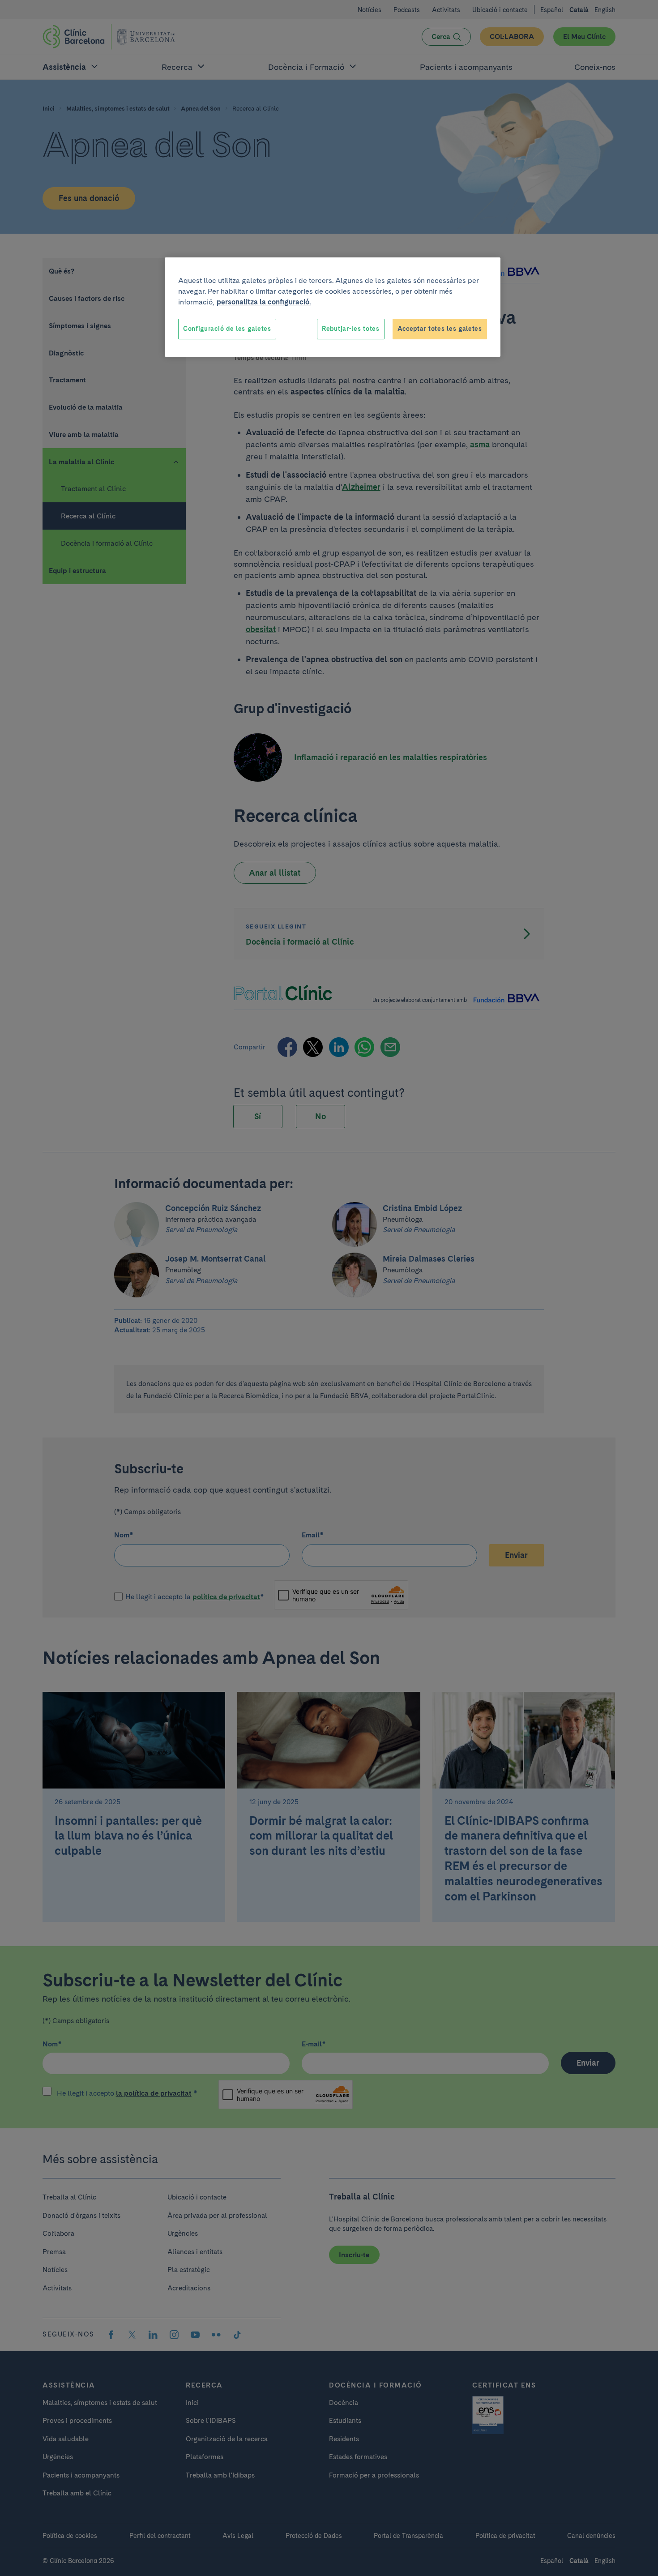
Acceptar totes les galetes (440, 329)
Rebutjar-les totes (351, 329)
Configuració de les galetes (227, 329)
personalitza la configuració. (264, 302)
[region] (333, 307)
